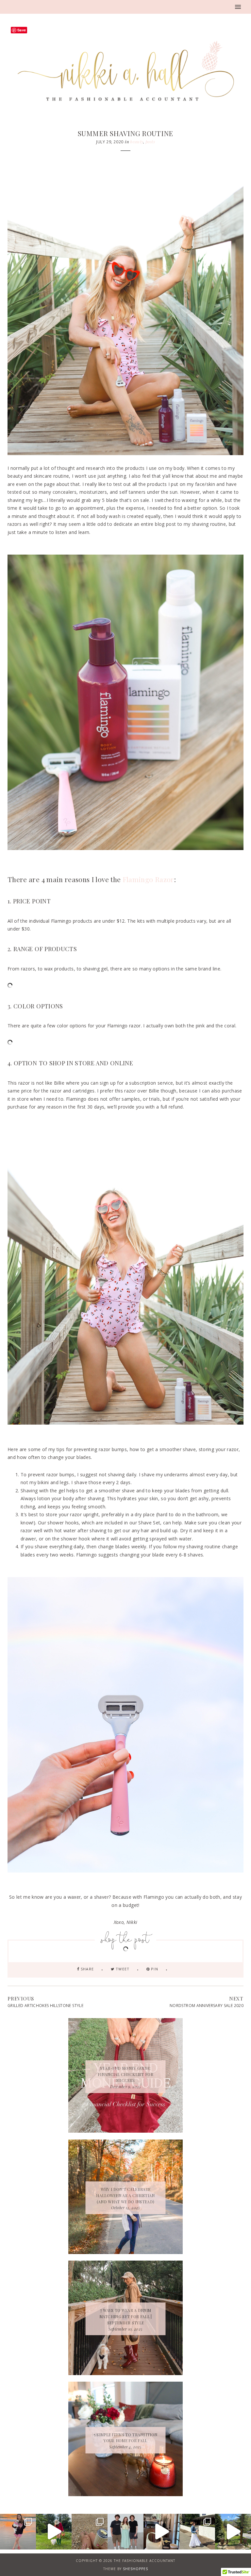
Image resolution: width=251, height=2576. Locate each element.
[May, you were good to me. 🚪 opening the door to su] (90, 2532)
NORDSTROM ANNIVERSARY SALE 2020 (207, 2006)
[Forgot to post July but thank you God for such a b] (18, 2532)
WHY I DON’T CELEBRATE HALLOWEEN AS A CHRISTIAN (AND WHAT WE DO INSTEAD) (125, 2195)
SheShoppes (135, 2569)
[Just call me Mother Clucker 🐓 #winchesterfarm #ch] (233, 2532)
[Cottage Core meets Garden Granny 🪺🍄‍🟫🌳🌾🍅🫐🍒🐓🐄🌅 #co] (54, 2532)
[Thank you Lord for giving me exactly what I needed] (125, 2532)
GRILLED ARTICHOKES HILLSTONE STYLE (45, 2006)
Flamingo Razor (148, 879)
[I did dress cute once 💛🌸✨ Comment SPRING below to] (197, 2532)
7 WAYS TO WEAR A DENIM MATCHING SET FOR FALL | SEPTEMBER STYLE (126, 2317)
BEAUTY (137, 142)
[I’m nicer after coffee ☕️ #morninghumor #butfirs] (161, 2532)
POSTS (150, 142)
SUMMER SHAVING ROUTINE (125, 133)
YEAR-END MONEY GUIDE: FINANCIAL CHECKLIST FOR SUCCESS (125, 2074)
